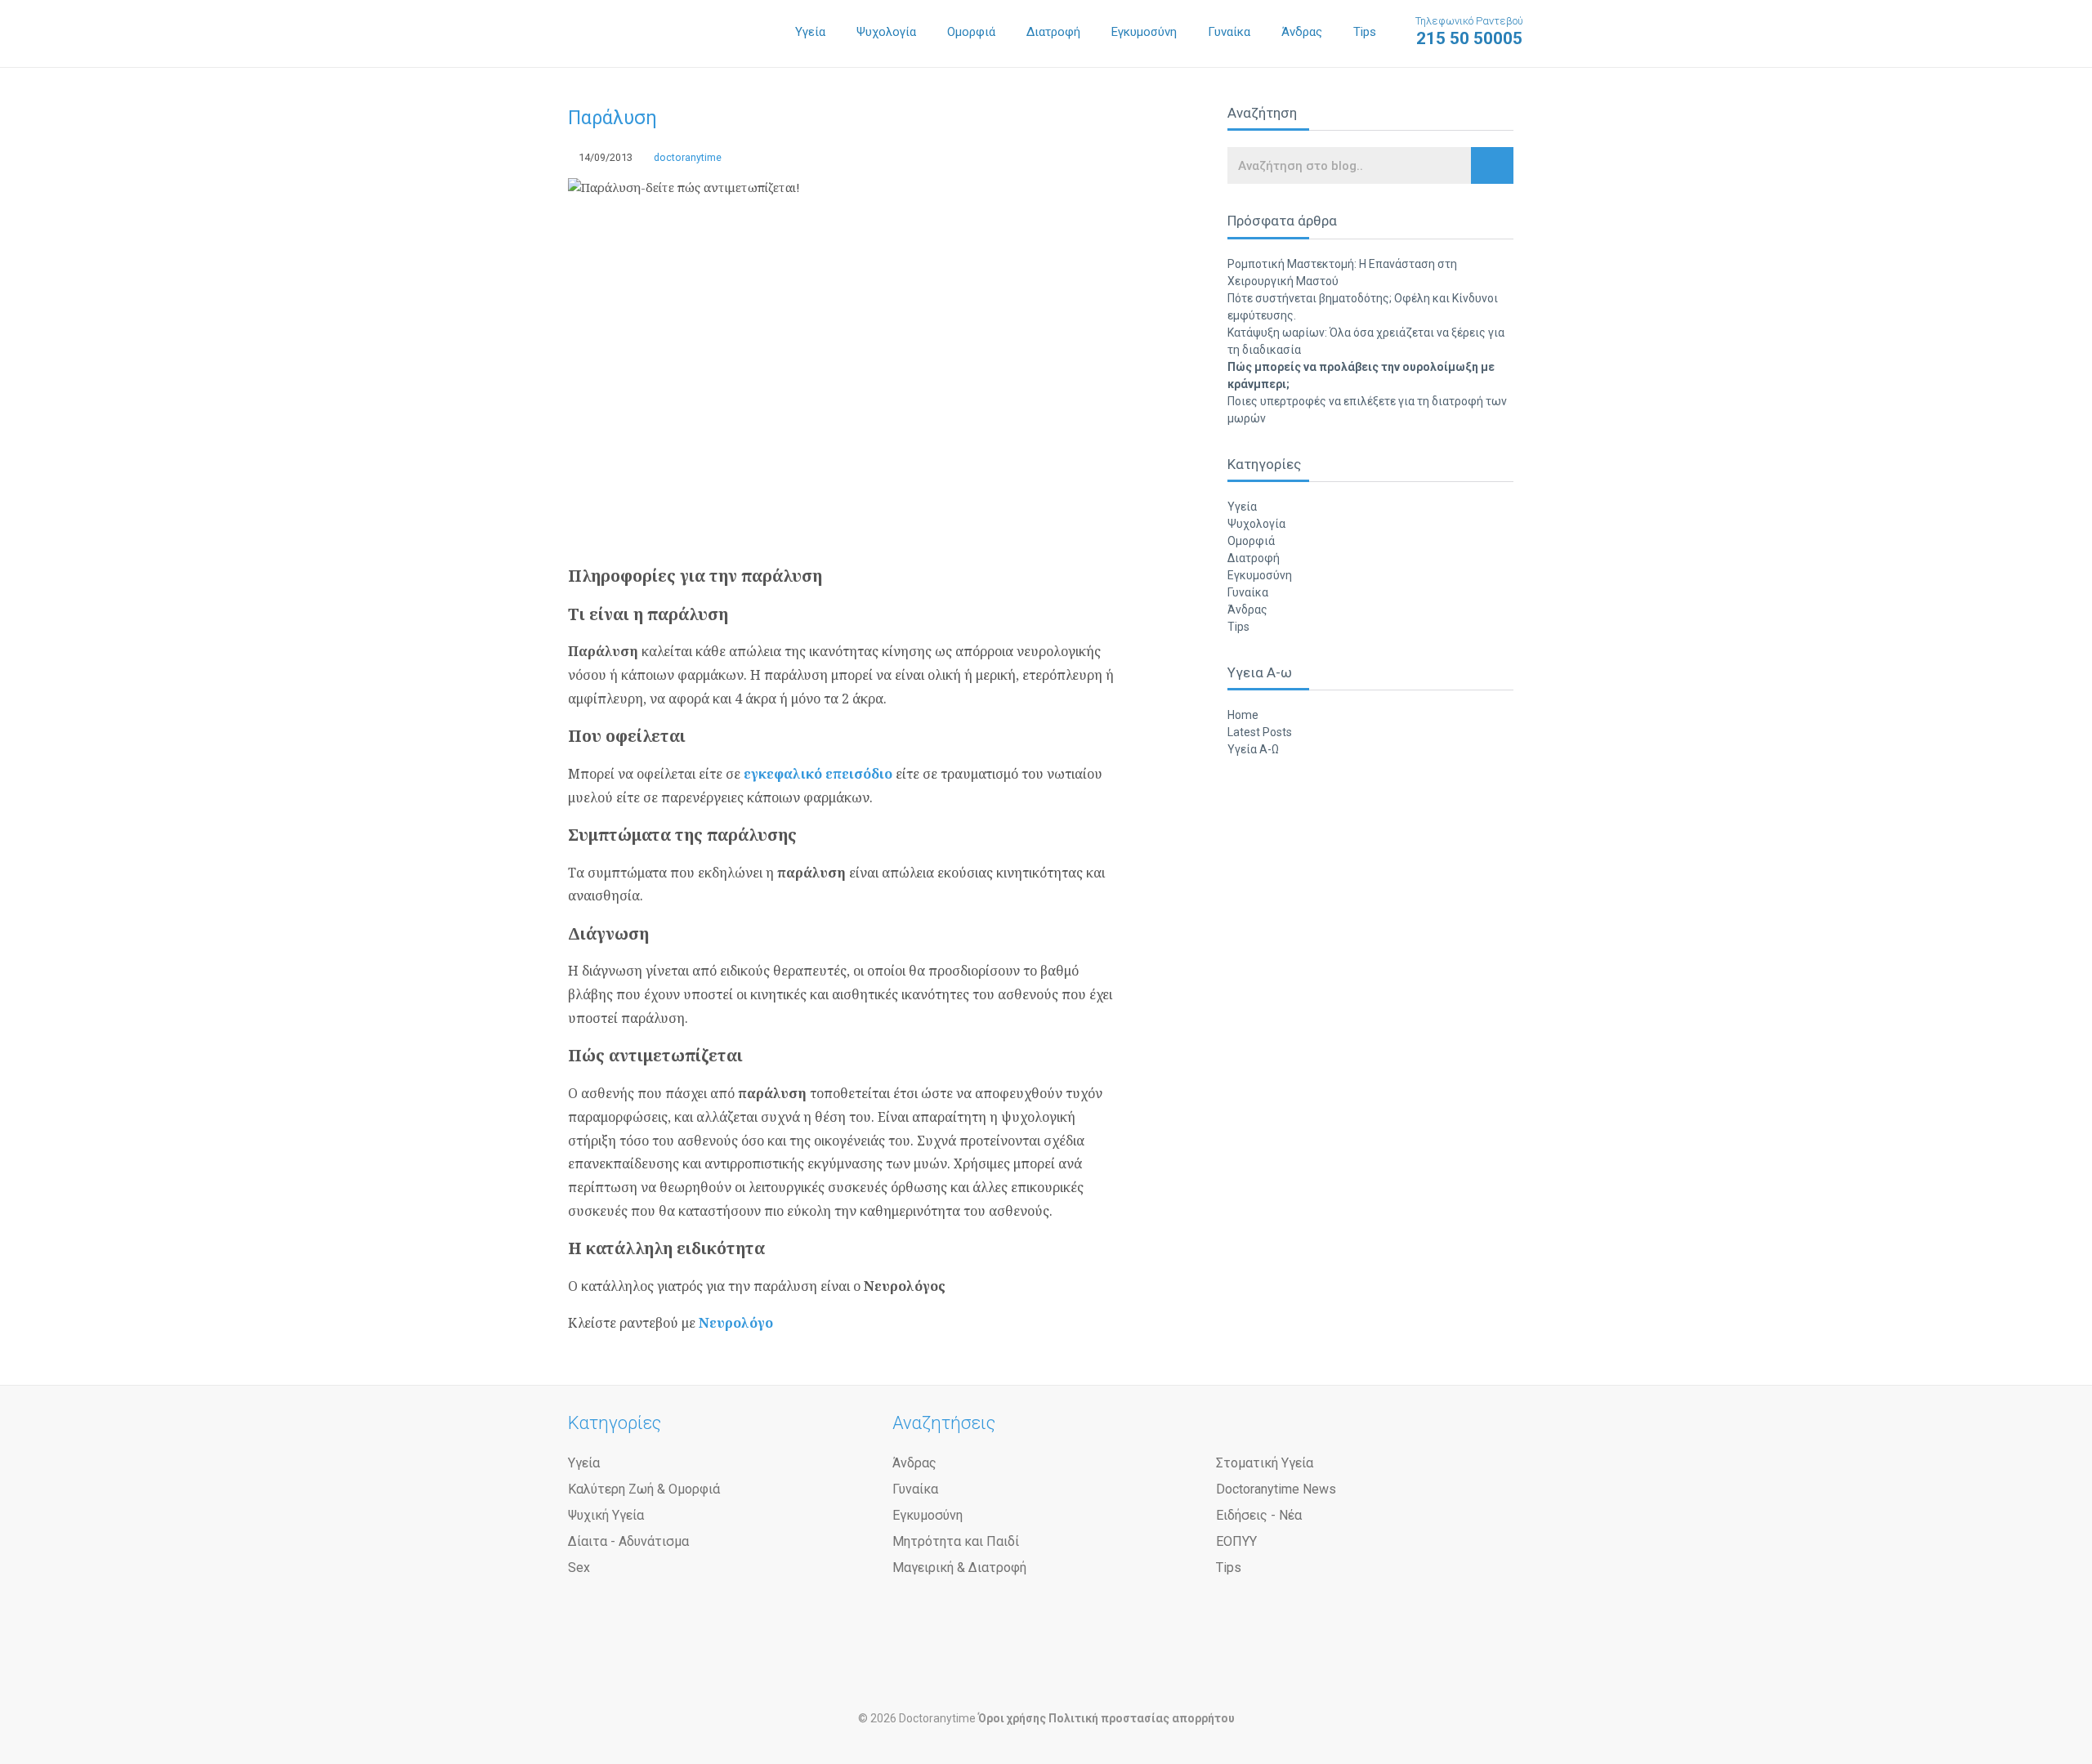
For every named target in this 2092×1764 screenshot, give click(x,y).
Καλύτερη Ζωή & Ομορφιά (644, 1489)
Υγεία (810, 32)
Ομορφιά (971, 32)
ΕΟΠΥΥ (1236, 1541)
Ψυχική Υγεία (606, 1515)
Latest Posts (1260, 732)
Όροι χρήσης (1012, 1718)
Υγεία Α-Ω (1253, 749)
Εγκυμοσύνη (1144, 32)
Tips (1365, 32)
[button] (1492, 165)
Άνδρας (1302, 32)
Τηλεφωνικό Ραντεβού (1469, 31)
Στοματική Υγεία (1265, 1463)
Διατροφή (1053, 32)
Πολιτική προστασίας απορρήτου (1142, 1718)
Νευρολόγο (736, 1323)
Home (1243, 715)
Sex (579, 1568)
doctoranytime (686, 157)
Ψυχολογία (886, 32)
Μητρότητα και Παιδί (956, 1541)
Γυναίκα (1229, 32)
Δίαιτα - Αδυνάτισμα (628, 1541)
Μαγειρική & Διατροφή (959, 1568)
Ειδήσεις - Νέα (1259, 1515)
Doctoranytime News (1276, 1489)
